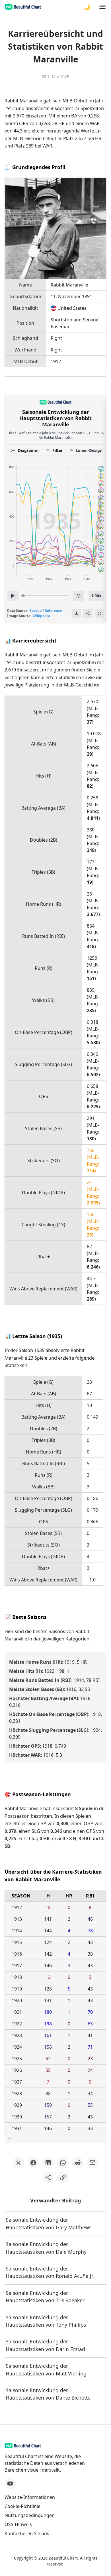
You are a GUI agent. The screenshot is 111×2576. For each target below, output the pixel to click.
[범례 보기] (79, 596)
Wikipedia (41, 616)
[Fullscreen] (99, 613)
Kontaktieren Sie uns (27, 2533)
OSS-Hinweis (18, 2524)
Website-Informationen (30, 2497)
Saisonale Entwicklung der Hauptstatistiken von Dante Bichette (48, 2394)
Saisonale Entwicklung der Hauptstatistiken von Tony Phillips (46, 2321)
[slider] (23, 596)
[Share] (88, 613)
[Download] (77, 613)
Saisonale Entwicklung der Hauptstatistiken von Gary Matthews (49, 2223)
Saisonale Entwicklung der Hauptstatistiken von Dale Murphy (46, 2248)
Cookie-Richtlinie (22, 2506)
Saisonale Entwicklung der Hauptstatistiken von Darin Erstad (45, 2345)
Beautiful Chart (63, 2558)
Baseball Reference (46, 611)
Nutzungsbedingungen (30, 2515)
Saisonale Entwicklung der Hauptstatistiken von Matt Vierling (46, 2369)
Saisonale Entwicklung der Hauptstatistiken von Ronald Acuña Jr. (50, 2272)
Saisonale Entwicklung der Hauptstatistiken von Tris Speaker (45, 2297)
